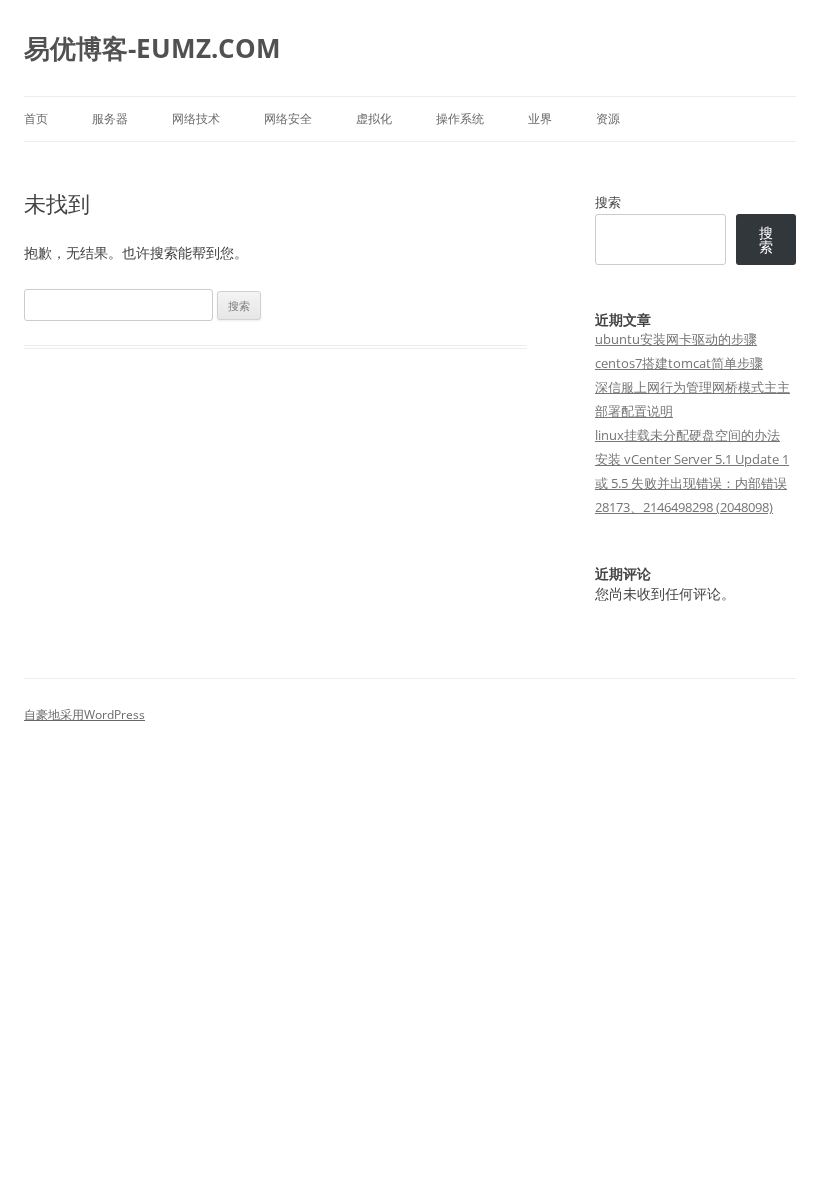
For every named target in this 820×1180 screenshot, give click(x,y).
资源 (608, 118)
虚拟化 (374, 118)
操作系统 (460, 118)
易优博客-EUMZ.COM (152, 48)
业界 (540, 118)
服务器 (110, 118)
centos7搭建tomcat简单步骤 (679, 363)
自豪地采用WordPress (84, 714)
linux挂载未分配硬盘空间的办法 (687, 435)
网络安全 (288, 118)
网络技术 (196, 118)
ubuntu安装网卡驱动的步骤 (676, 339)
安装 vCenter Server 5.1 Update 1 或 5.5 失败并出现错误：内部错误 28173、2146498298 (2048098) (692, 483)
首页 (36, 118)
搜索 (608, 202)
